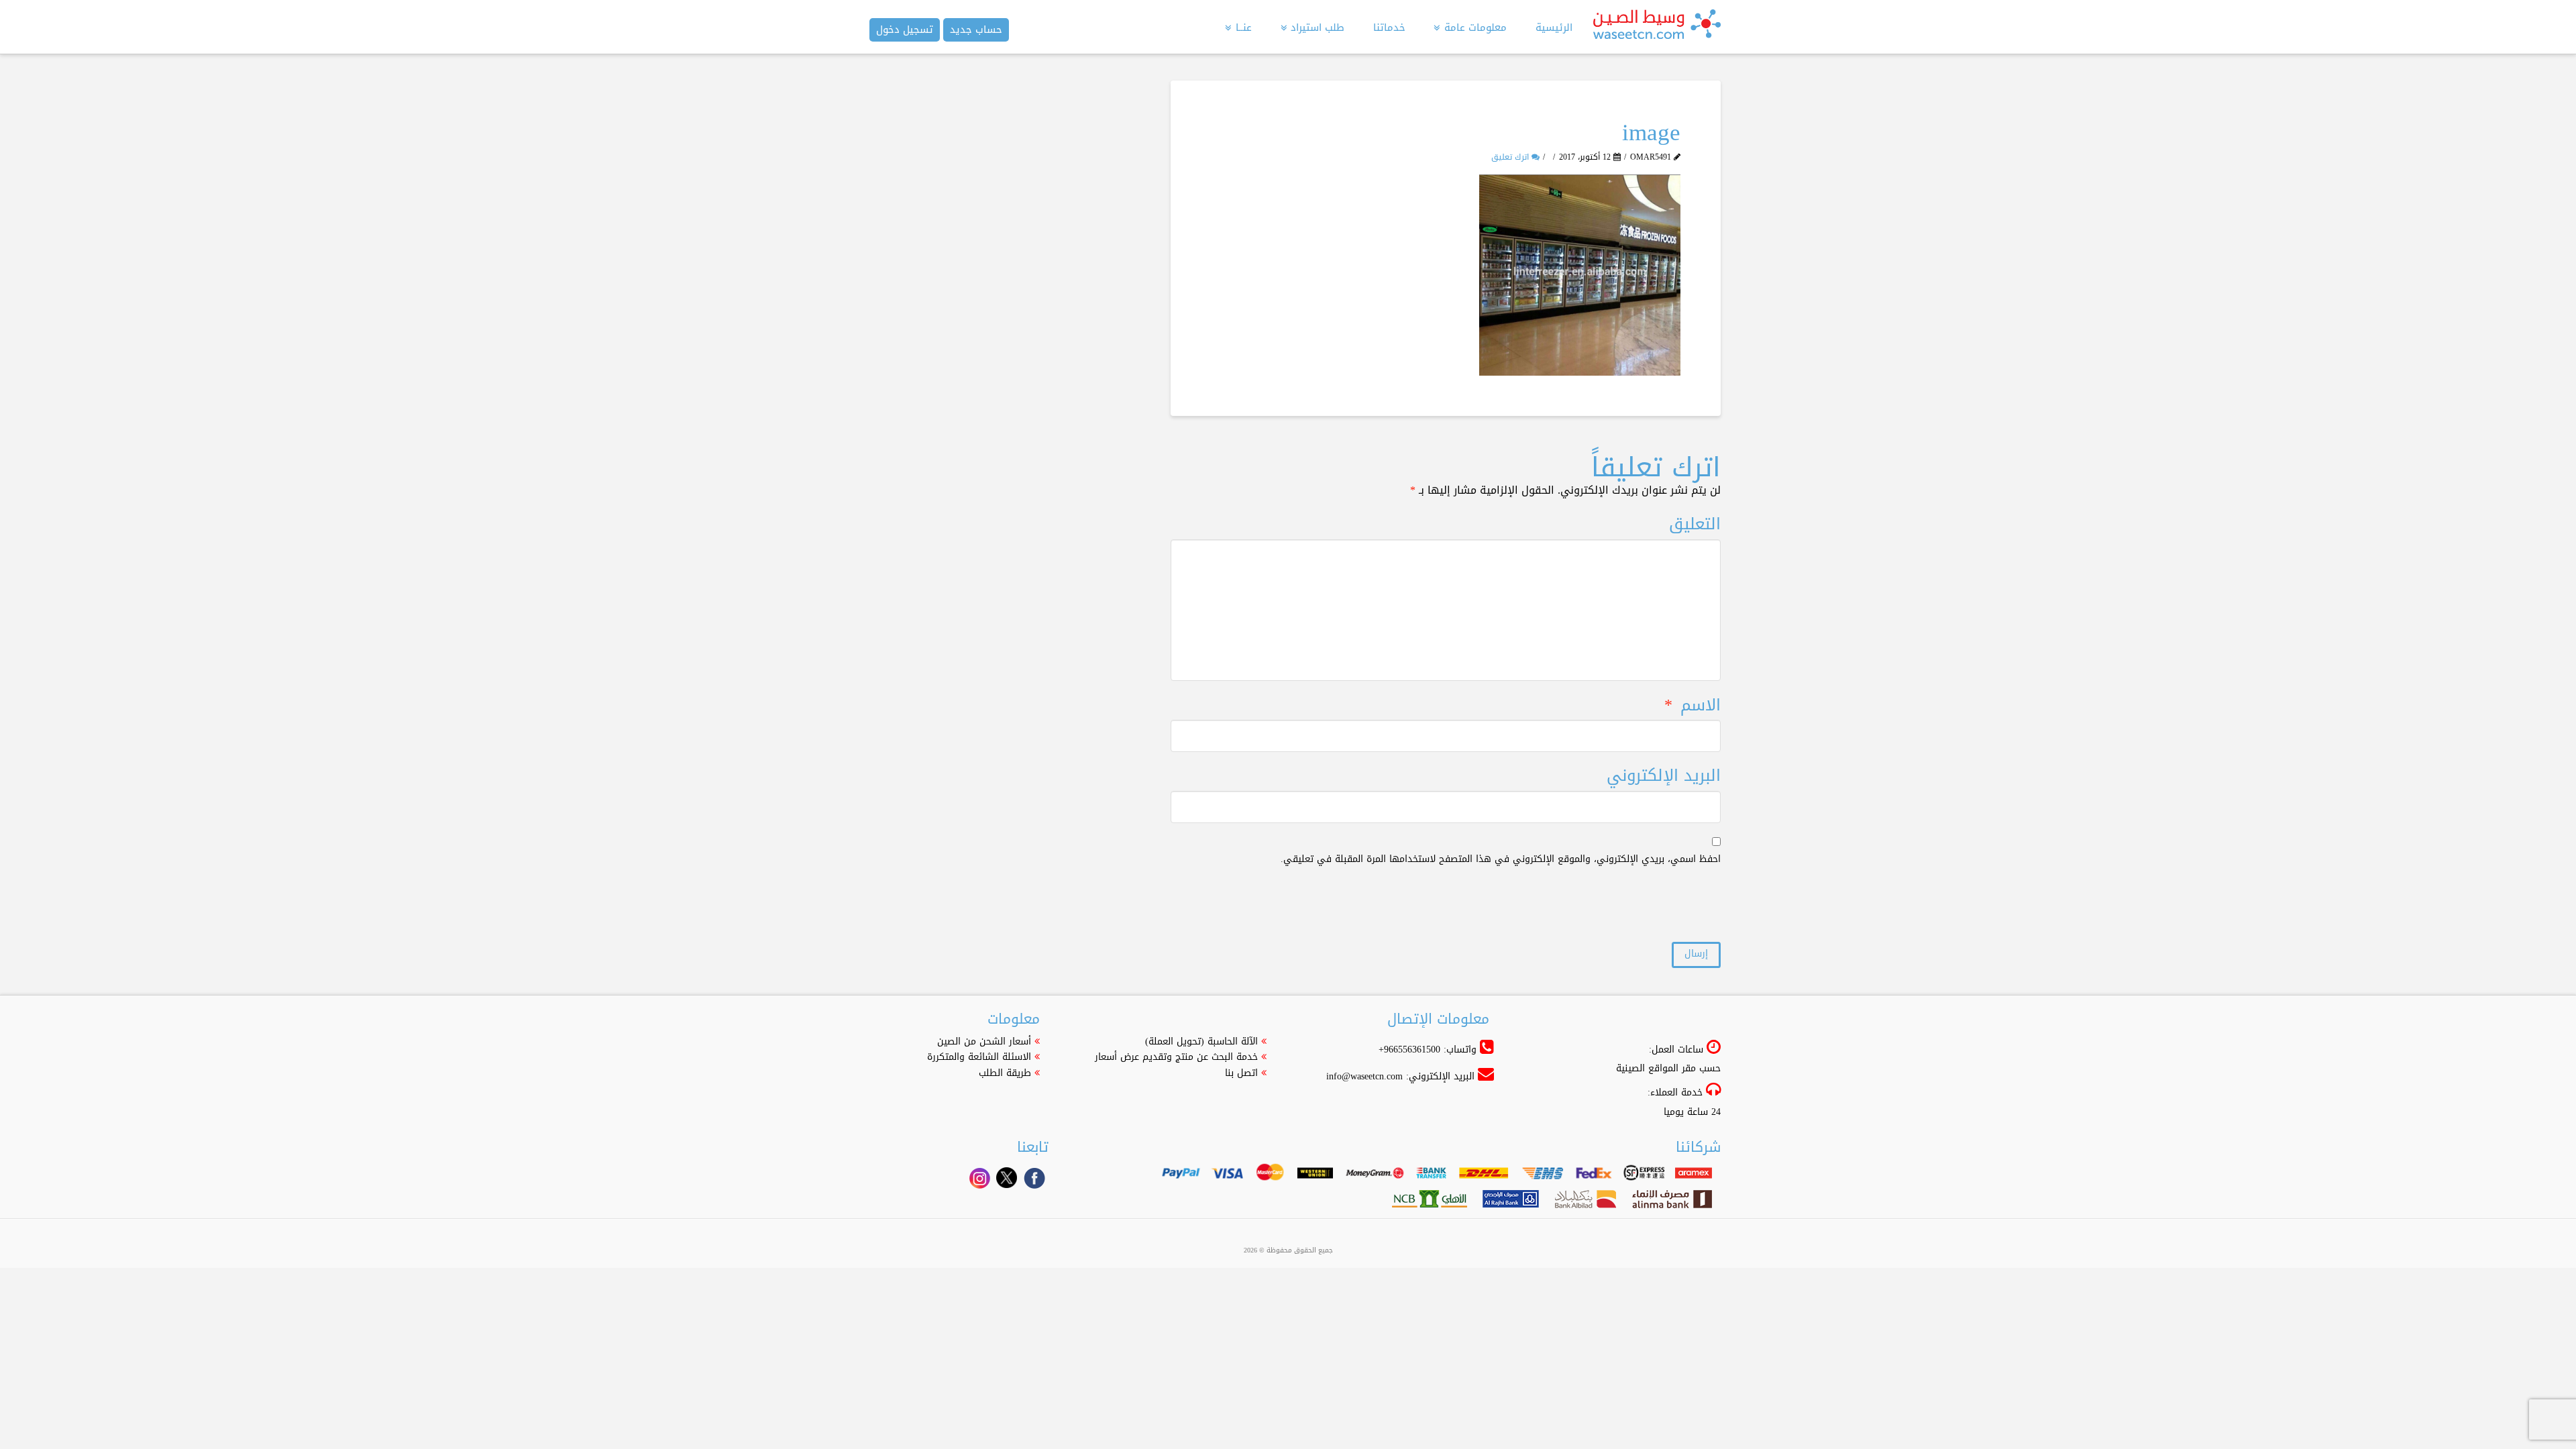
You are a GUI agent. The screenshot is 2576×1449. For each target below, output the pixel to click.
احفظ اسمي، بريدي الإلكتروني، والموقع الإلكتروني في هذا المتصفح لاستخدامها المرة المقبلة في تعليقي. (1501, 859)
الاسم (1693, 705)
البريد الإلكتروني (1664, 776)
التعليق (1695, 524)
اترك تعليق (1511, 157)
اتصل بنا (1241, 1073)
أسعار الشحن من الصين (984, 1041)
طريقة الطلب (1005, 1073)
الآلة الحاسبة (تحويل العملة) (1201, 1041)
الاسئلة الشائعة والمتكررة (979, 1057)
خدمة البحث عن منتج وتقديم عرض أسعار (1176, 1057)
